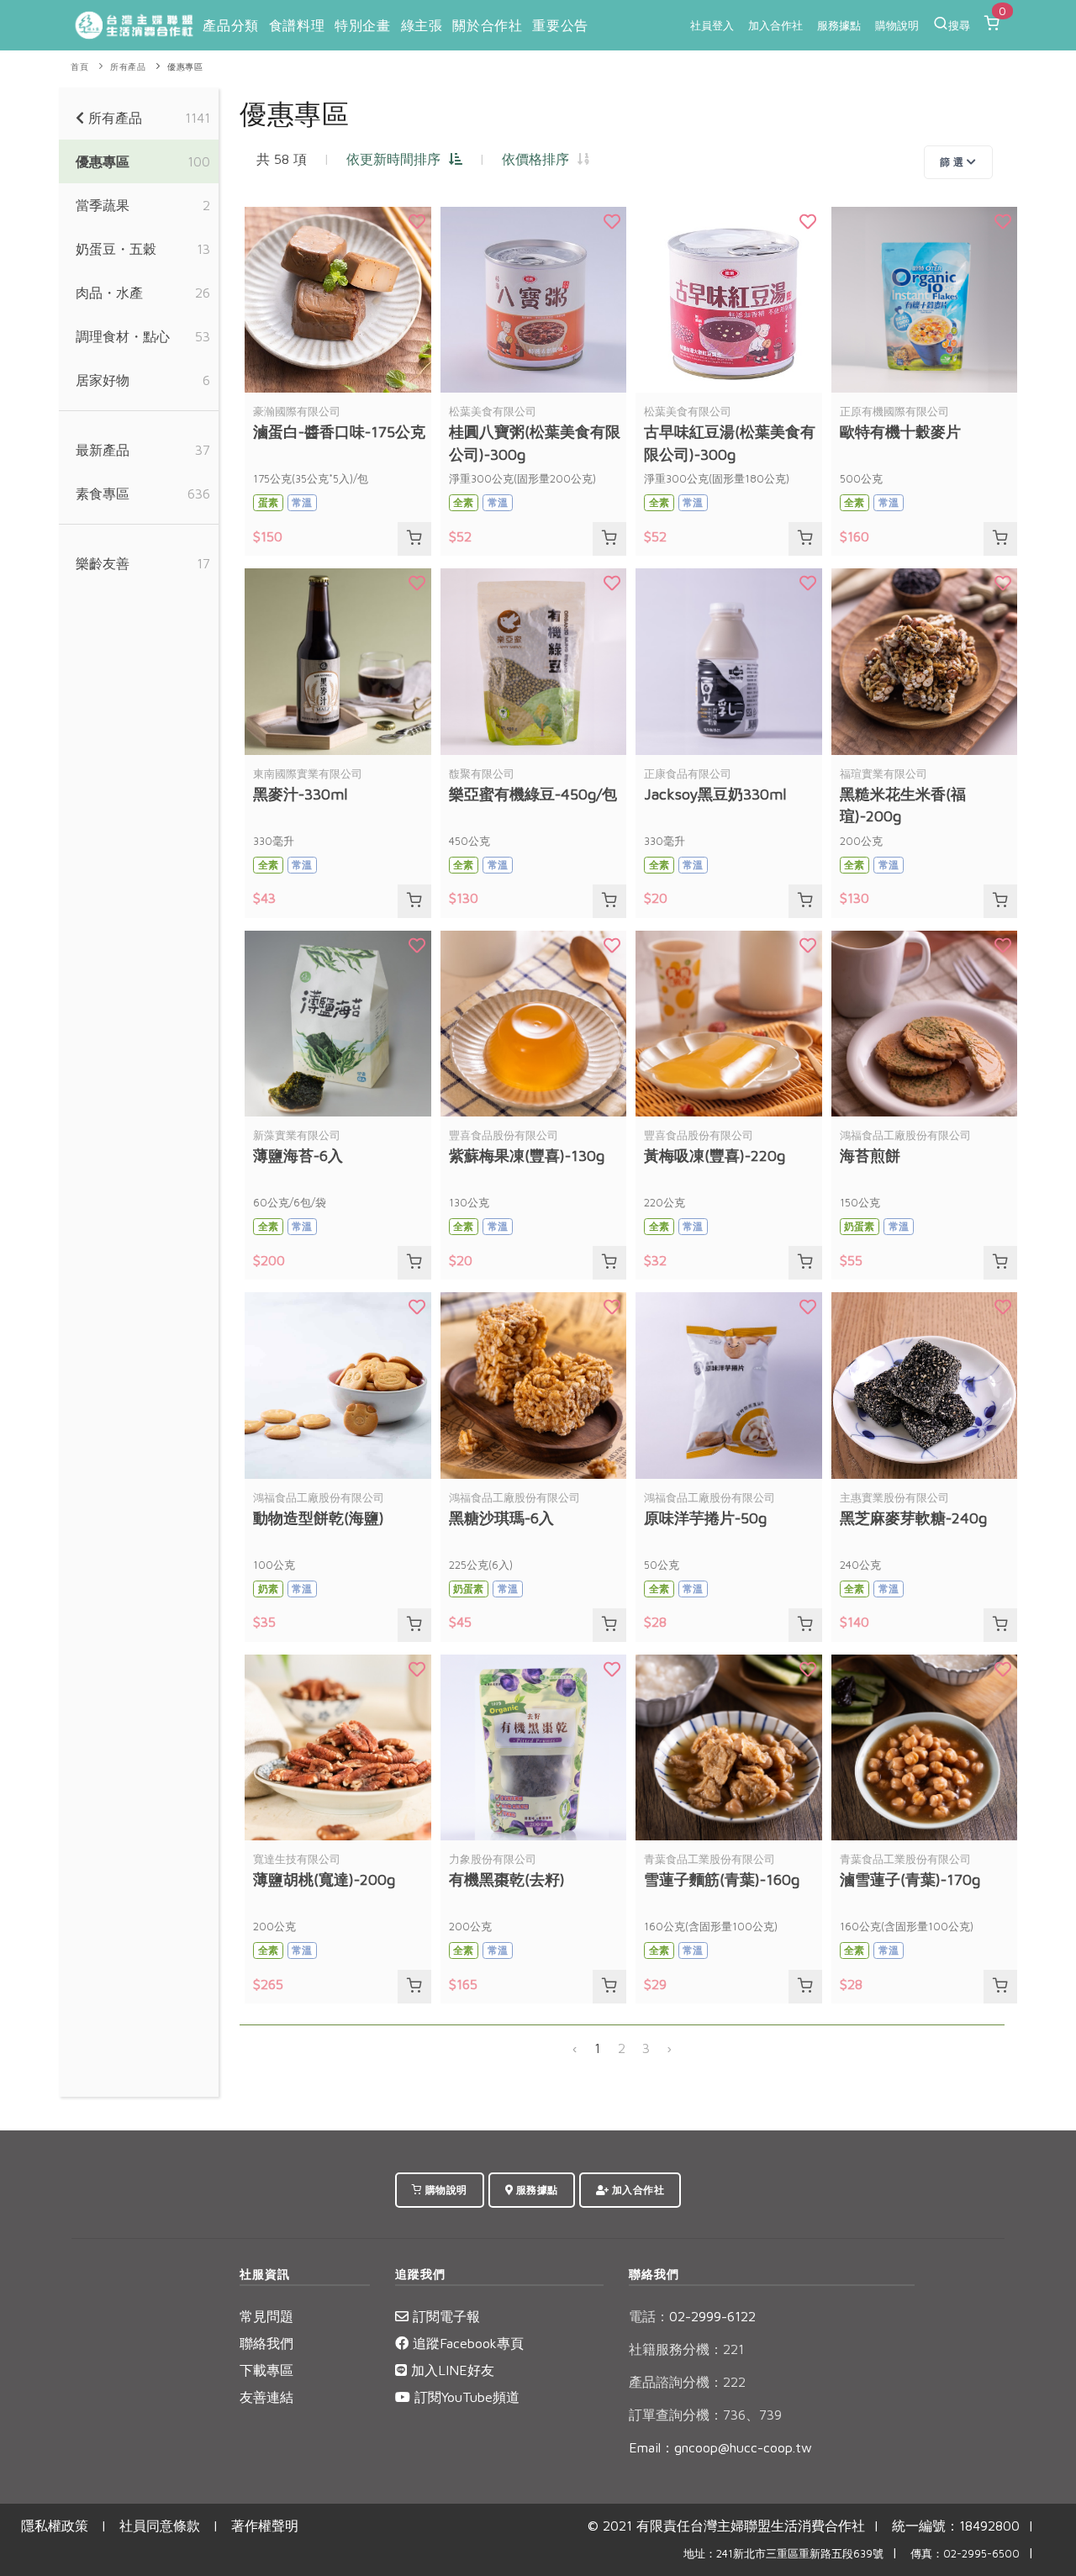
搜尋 (959, 25)
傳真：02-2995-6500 (965, 2554)
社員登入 (712, 25)
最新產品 (103, 450)
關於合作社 (487, 25)
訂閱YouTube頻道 (465, 2397)
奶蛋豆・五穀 (116, 249)
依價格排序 (540, 159)
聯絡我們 (266, 2343)
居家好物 (103, 380)
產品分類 (230, 25)
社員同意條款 (160, 2526)
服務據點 (839, 25)
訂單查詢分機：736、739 (705, 2415)
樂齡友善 (103, 563)
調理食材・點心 (123, 336)
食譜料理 (297, 25)
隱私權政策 (55, 2526)
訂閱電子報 (444, 2316)
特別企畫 (362, 25)
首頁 (79, 67)
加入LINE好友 (451, 2370)
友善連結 (266, 2397)
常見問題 (266, 2316)
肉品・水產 (109, 293)
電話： (649, 2316)
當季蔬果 (103, 205)
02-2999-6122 (692, 2316)
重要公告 (560, 25)
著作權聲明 (265, 2526)
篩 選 (953, 162)
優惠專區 (185, 67)
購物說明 (897, 25)
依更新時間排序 (398, 159)
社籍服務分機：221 (686, 2349)
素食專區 (103, 494)
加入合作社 (775, 25)
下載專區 (266, 2370)
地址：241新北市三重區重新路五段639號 (783, 2554)
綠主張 (422, 25)
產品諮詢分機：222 (687, 2382)
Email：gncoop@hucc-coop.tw (720, 2447)
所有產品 (128, 67)
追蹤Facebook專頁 (466, 2343)
